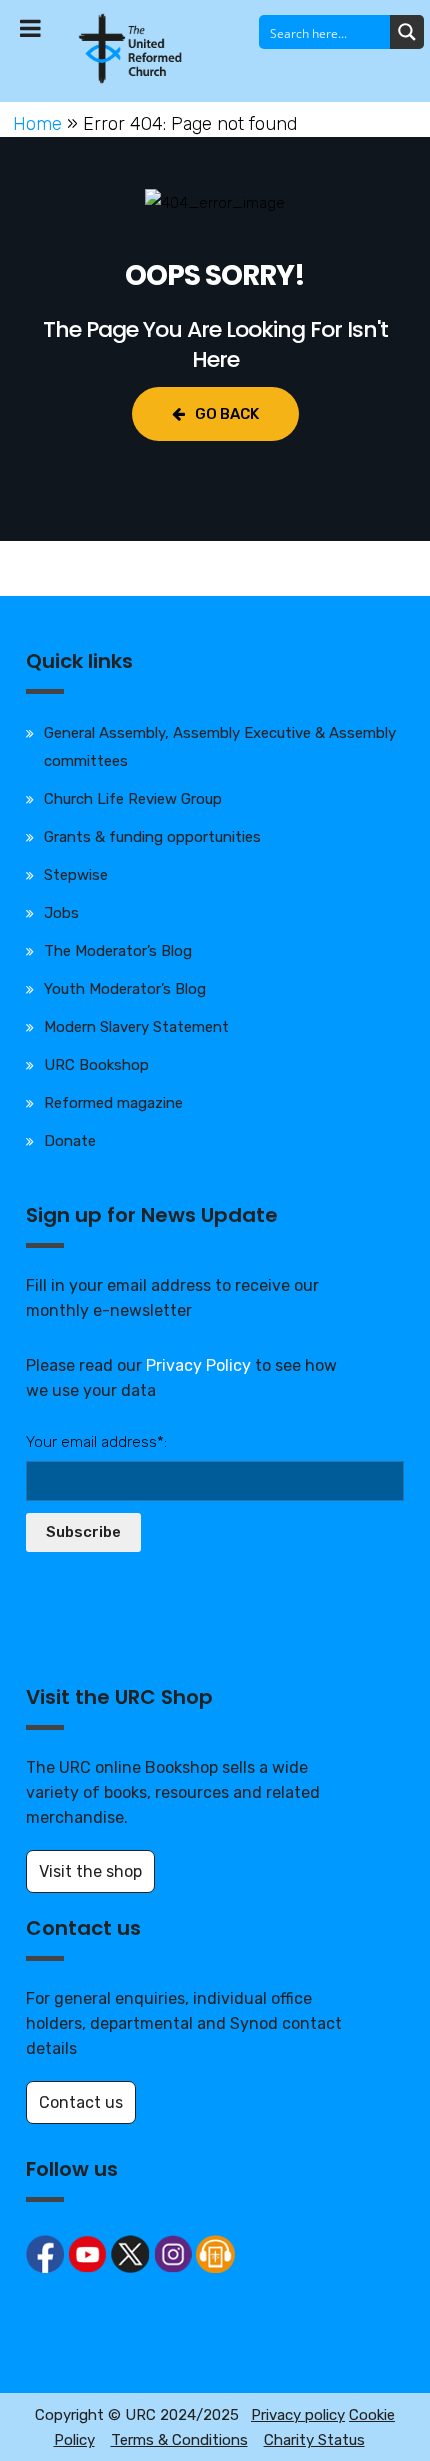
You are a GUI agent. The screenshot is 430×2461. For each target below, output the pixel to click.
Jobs (61, 913)
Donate (70, 1141)
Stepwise (76, 875)
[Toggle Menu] (30, 28)
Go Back (227, 414)
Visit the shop (90, 1871)
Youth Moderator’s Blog (125, 989)
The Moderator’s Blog (118, 951)
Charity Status (314, 2440)
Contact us (81, 2102)
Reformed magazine (113, 1103)
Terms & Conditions (179, 2440)
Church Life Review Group (133, 799)
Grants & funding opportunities (152, 837)
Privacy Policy (198, 1365)
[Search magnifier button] (407, 32)
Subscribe (83, 1532)
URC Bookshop (96, 1065)
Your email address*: (96, 1442)
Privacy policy (298, 2415)
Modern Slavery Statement (136, 1027)
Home (37, 124)
